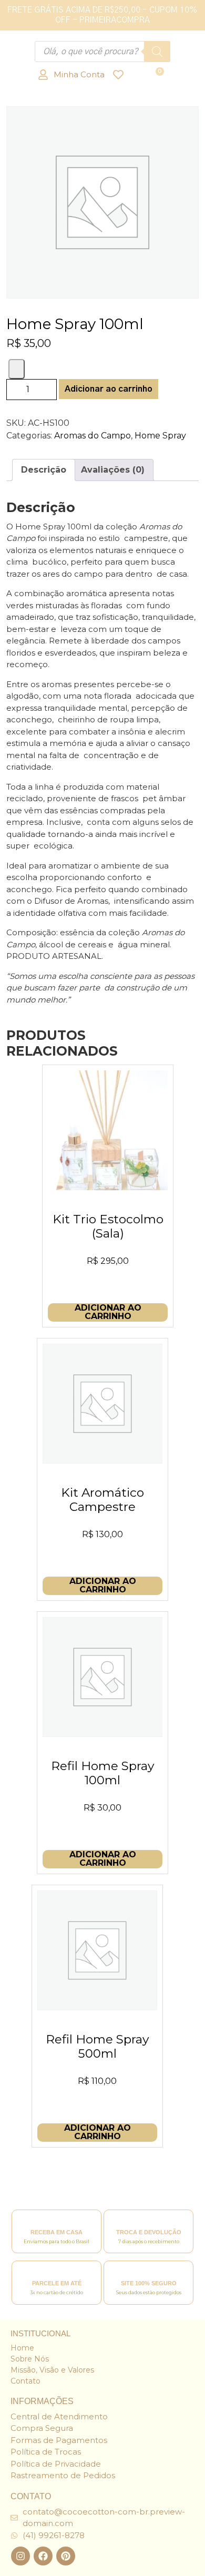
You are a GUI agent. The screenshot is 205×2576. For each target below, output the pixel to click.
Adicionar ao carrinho (109, 389)
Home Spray (160, 436)
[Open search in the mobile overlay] (102, 52)
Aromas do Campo (93, 436)
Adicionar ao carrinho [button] (108, 1312)
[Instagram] (20, 2556)
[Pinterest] (66, 2556)
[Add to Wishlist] (17, 369)
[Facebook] (43, 2556)
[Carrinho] (159, 74)
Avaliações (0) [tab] (113, 470)
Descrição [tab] (44, 470)
